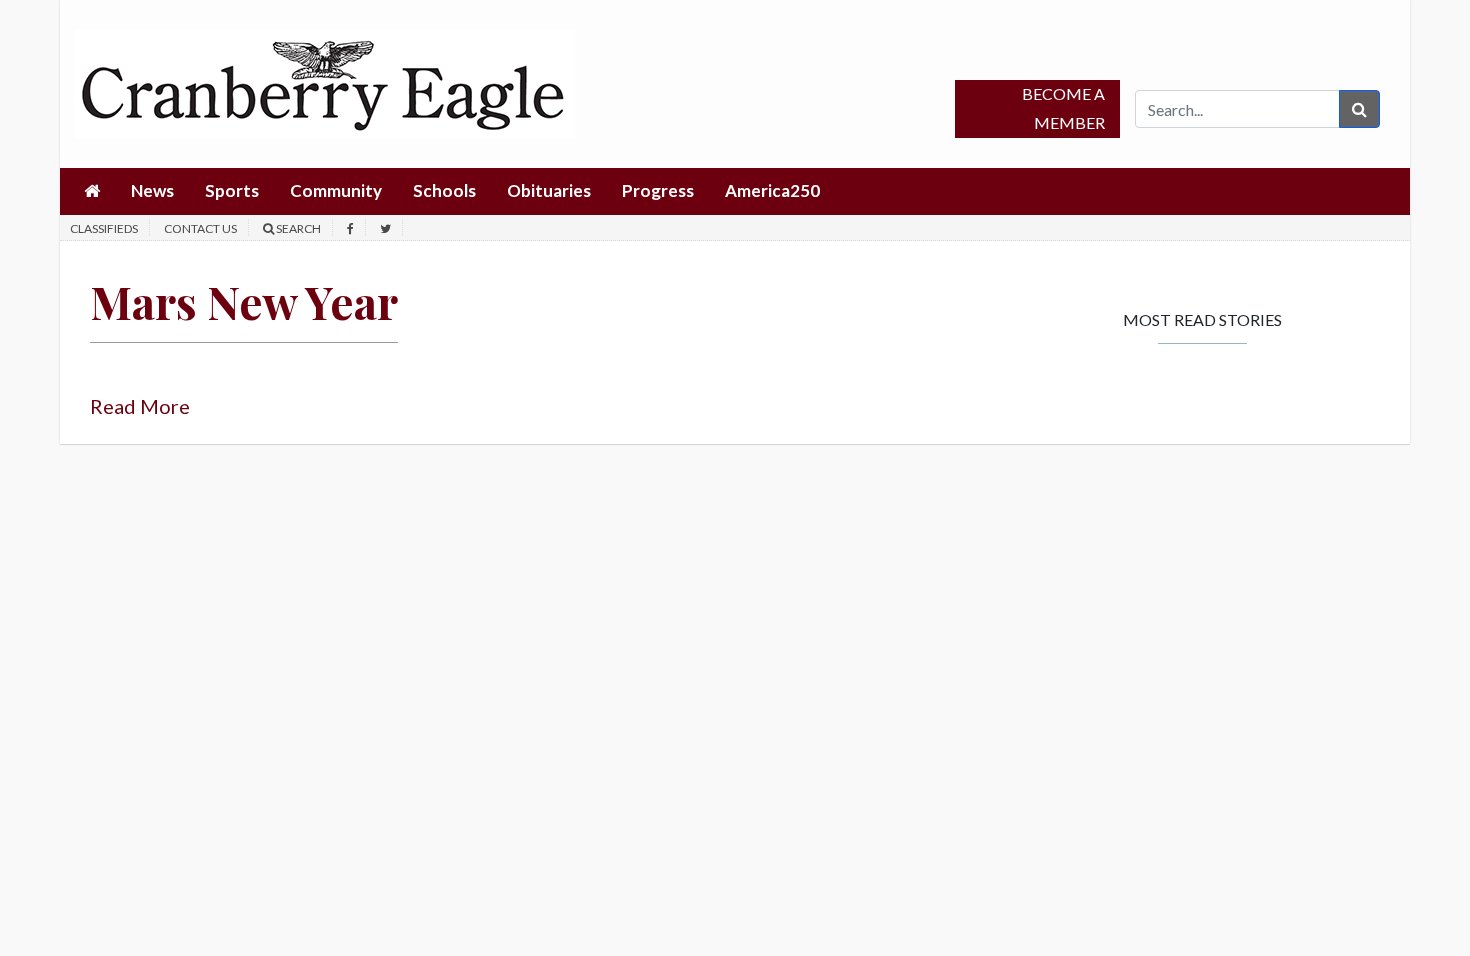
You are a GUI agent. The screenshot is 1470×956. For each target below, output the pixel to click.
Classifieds (104, 228)
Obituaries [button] (549, 190)
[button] (92, 191)
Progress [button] (658, 190)
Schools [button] (444, 190)
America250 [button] (772, 190)
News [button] (152, 190)
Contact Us (200, 228)
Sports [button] (232, 190)
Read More (140, 406)
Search (297, 228)
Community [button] (336, 190)
